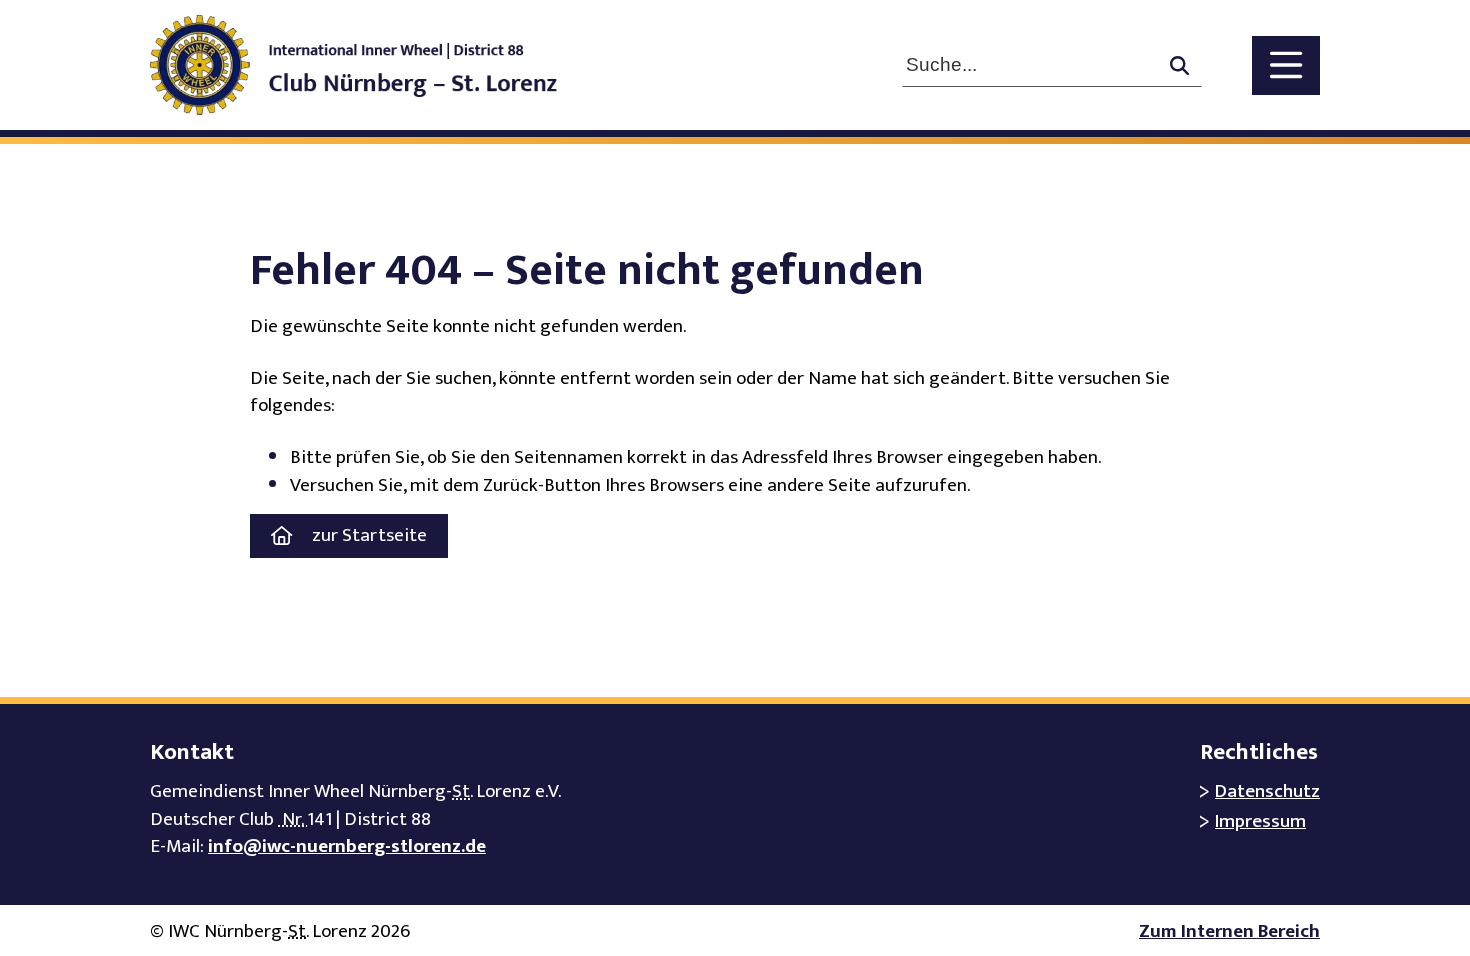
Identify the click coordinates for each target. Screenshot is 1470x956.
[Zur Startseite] (373, 65)
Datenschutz (1267, 791)
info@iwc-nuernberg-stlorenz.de (347, 846)
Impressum (1260, 821)
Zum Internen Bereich (1229, 931)
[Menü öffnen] (1286, 65)
